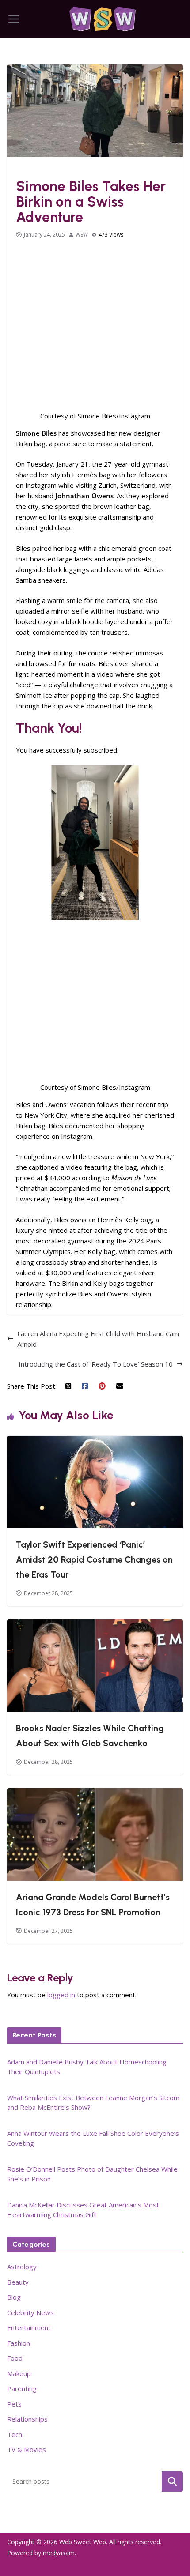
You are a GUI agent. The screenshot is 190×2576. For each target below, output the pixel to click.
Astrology (22, 2267)
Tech (15, 2434)
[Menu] (14, 19)
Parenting (22, 2388)
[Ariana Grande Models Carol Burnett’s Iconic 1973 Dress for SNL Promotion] (95, 1793)
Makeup (19, 2373)
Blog (14, 2297)
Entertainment (29, 2327)
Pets (14, 2404)
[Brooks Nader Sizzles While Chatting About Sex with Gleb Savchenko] (95, 1625)
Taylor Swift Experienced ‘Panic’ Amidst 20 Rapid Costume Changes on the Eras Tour (94, 1559)
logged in (61, 1995)
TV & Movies (27, 2449)
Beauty (18, 2282)
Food (15, 2358)
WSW (82, 235)
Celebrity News (30, 2312)
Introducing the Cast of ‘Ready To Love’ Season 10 (96, 1364)
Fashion (29, 168)
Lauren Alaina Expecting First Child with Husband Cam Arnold (98, 1339)
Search (172, 2481)
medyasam (59, 2553)
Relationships (27, 2419)
